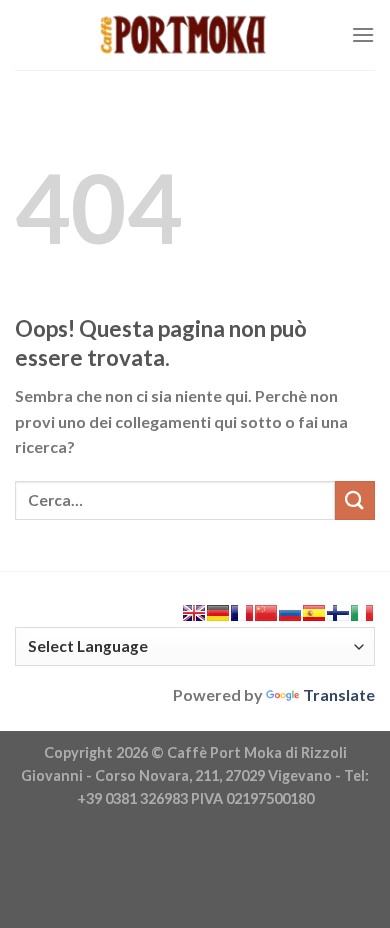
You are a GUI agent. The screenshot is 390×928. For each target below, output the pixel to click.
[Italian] (362, 613)
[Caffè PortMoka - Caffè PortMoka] (183, 35)
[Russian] (290, 613)
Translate (339, 694)
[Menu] (363, 34)
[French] (242, 613)
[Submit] (355, 500)
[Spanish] (314, 613)
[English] (194, 613)
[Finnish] (338, 613)
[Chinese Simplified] (266, 613)
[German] (218, 613)
